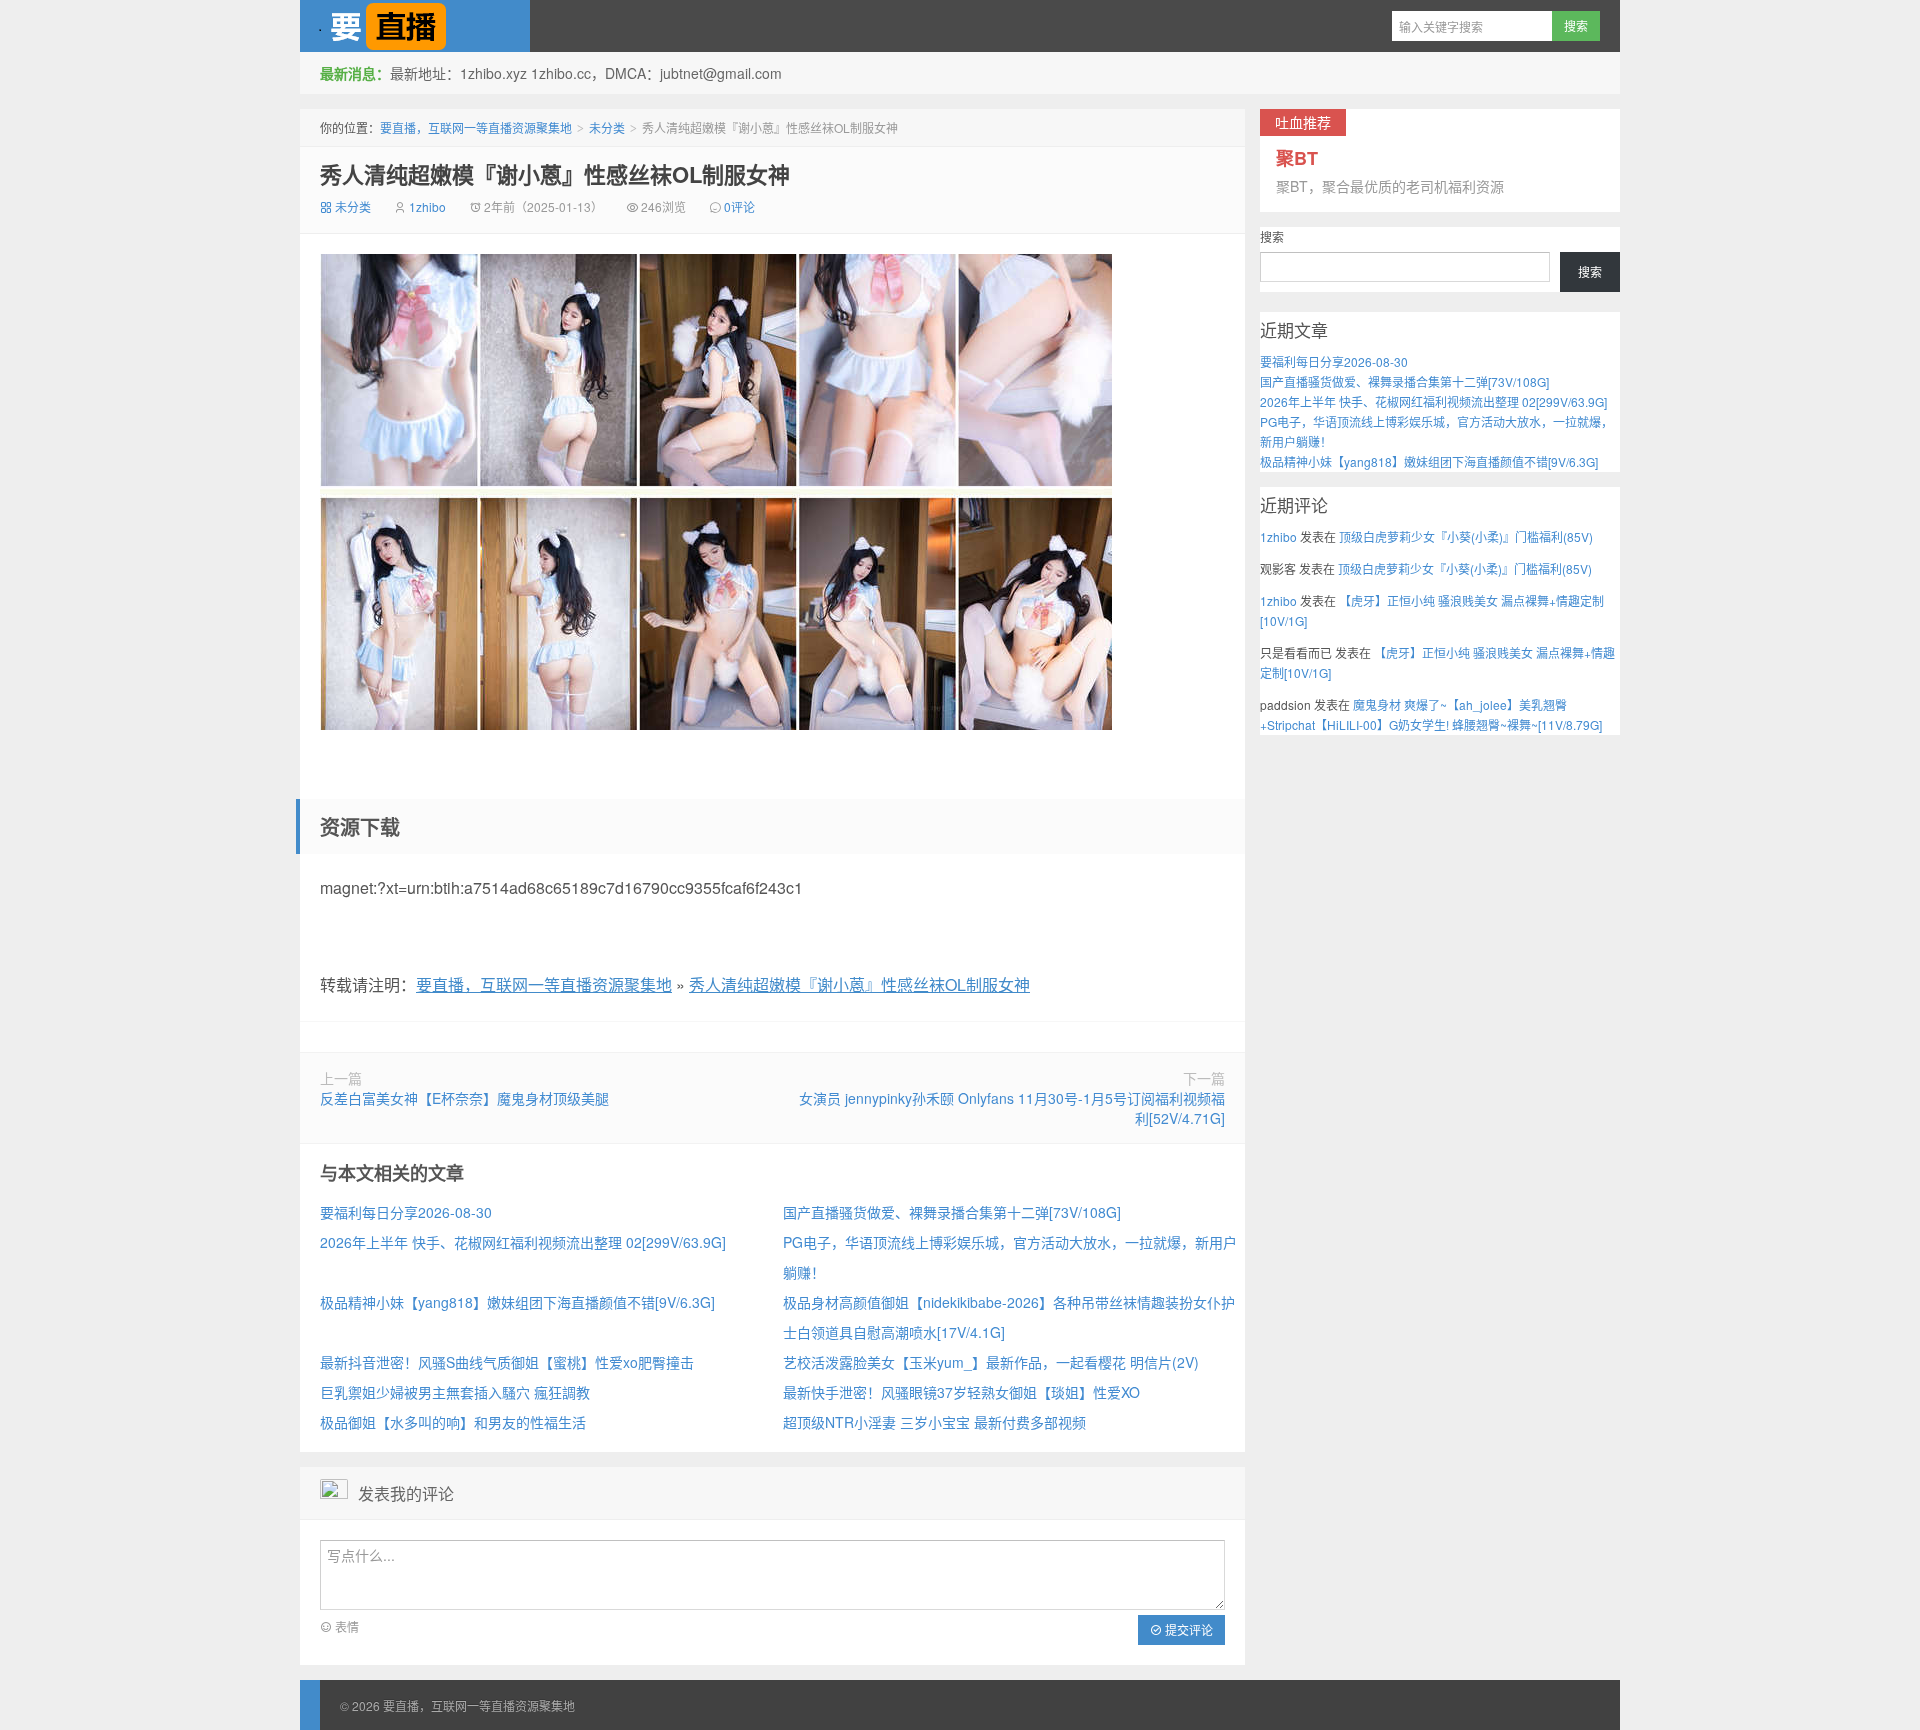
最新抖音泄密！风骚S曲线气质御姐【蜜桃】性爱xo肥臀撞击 (507, 1362)
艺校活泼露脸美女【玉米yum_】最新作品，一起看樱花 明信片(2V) (991, 1362)
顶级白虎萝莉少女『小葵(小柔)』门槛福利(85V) (1466, 536)
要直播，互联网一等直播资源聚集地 (415, 26)
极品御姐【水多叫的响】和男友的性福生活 (453, 1422)
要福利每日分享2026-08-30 (406, 1212)
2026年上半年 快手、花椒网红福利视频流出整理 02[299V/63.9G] (523, 1242)
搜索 (1272, 236)
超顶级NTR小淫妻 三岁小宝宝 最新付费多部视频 (934, 1422)
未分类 (607, 127)
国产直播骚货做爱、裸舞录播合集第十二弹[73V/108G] (952, 1212)
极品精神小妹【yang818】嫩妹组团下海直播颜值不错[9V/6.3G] (517, 1302)
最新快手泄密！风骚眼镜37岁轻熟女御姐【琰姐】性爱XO (961, 1392)
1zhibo (427, 206)
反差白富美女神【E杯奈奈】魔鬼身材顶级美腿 (464, 1098)
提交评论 (1187, 1629)
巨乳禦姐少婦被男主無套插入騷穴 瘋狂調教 (455, 1392)
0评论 (739, 206)
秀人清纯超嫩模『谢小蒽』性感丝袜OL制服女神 (555, 174)
